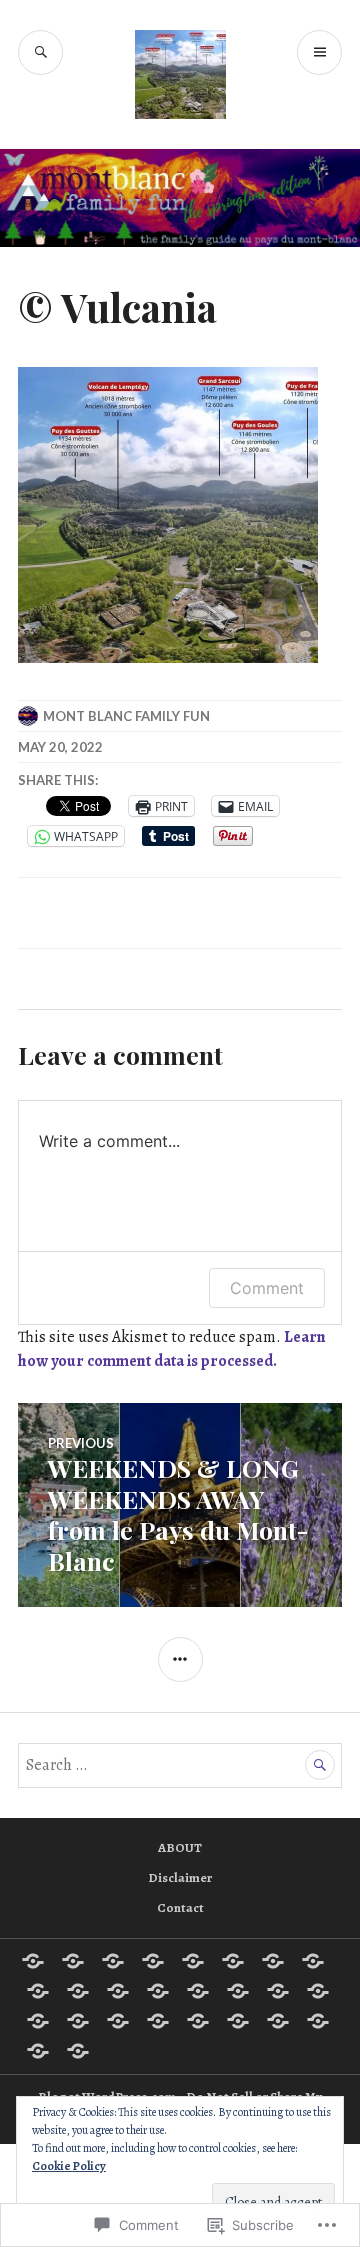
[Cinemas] (38, 1991)
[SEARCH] (40, 52)
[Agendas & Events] (73, 1961)
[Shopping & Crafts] (158, 2021)
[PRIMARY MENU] (319, 52)
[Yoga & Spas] (78, 2051)
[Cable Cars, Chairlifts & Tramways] (233, 1961)
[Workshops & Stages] (38, 2051)
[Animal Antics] (113, 1961)
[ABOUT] (33, 1961)
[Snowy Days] (238, 2021)
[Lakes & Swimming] (238, 1991)
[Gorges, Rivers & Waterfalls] (158, 1991)
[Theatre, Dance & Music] (318, 2021)
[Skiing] (198, 2021)
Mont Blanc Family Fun (126, 716)
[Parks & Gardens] (38, 2021)
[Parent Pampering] (318, 1991)
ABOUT (180, 1847)
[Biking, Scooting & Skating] (193, 1961)
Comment (267, 1288)
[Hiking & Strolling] (198, 1991)
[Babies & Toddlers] (153, 1961)
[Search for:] (180, 1765)
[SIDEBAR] (180, 1659)
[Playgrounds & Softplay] (78, 2021)
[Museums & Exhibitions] (278, 1991)
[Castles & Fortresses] (313, 1961)
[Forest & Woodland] (78, 1991)
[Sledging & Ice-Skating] (278, 2021)
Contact (180, 1907)
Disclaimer (180, 1877)
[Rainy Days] (118, 2021)
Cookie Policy (69, 2166)
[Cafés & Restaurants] (273, 1961)
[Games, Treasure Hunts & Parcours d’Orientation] (118, 1991)
